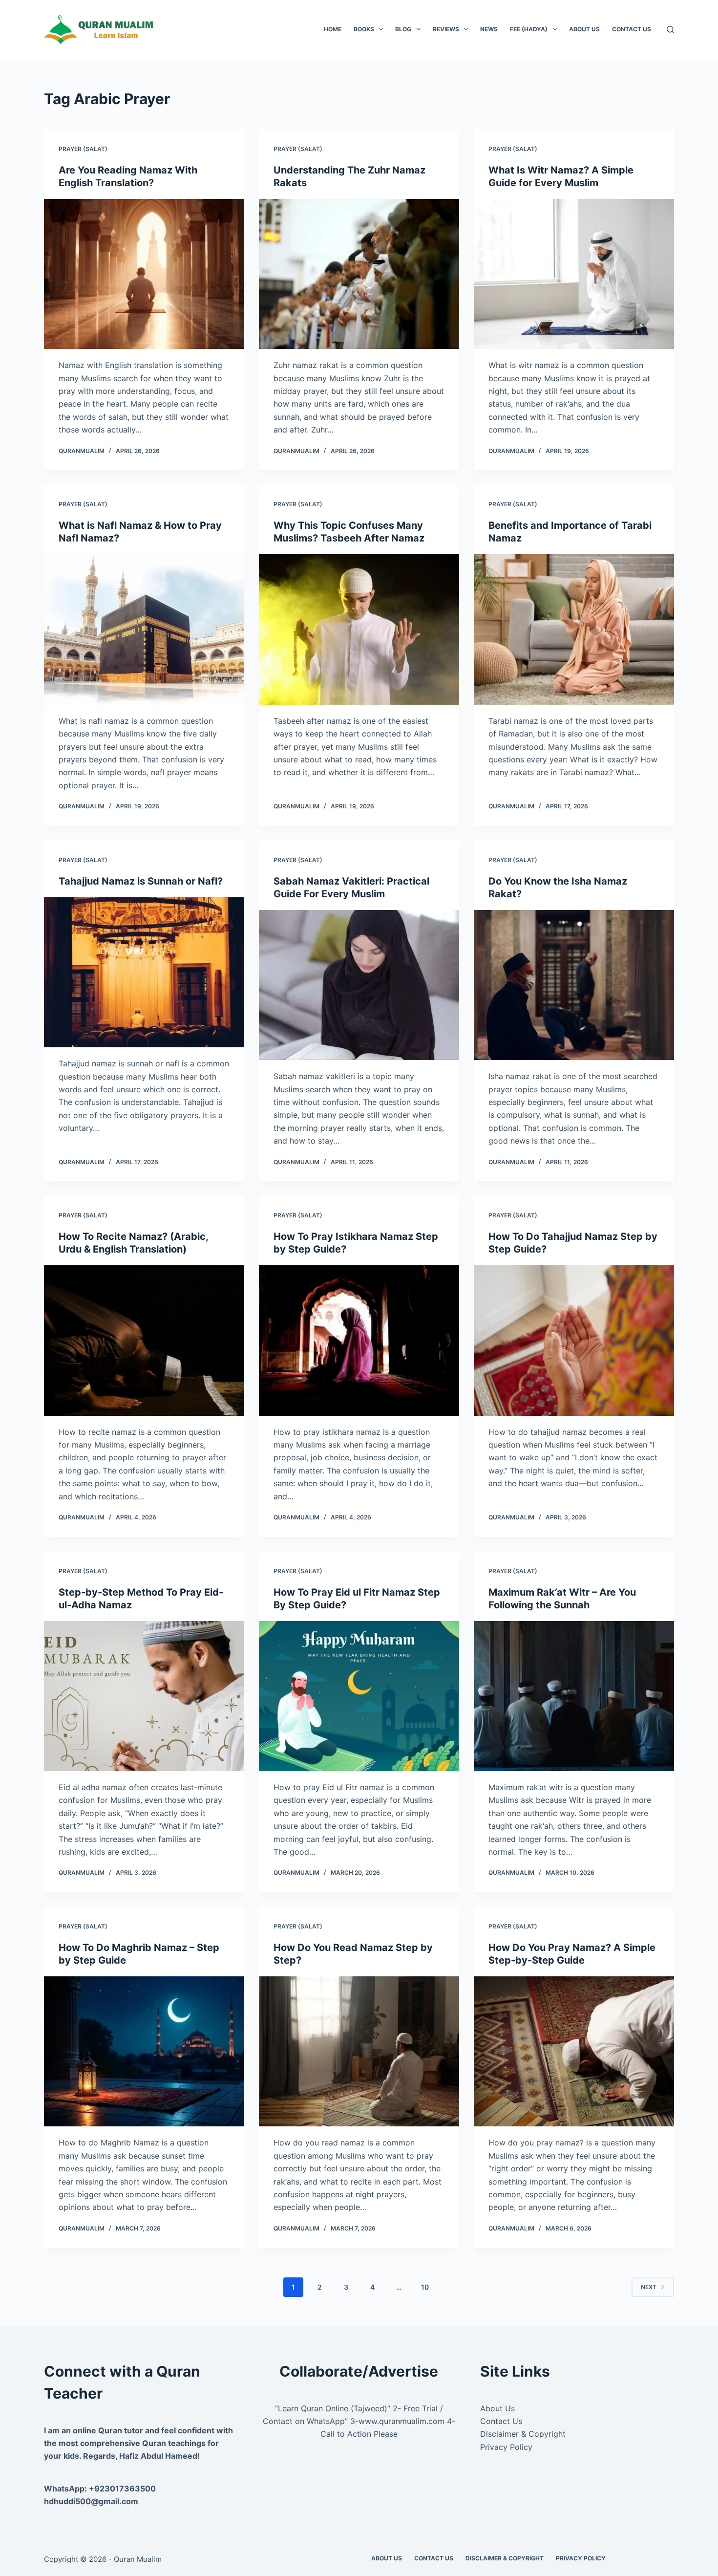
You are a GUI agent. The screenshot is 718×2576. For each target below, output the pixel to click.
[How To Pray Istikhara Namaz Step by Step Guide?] (359, 1341)
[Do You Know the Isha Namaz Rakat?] (574, 985)
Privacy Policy (506, 2447)
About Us (584, 29)
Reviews (446, 29)
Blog (403, 29)
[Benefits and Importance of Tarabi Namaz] (574, 629)
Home (333, 29)
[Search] (670, 30)
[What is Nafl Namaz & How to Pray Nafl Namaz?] (144, 629)
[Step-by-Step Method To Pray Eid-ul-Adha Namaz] (144, 1696)
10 (425, 2287)
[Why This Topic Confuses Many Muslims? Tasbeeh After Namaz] (359, 629)
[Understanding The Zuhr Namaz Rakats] (359, 274)
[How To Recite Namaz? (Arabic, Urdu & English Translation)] (144, 1341)
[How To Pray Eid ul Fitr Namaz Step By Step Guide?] (359, 1696)
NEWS (489, 29)
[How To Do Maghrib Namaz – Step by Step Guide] (144, 2052)
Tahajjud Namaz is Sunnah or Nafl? (141, 881)
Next (649, 2287)
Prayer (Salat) (83, 149)
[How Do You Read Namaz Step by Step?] (359, 2052)
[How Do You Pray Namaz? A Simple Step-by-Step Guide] (574, 2052)
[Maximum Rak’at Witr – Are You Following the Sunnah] (574, 1696)
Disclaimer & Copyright (523, 2434)
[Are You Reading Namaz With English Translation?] (144, 274)
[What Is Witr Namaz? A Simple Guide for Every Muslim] (574, 274)
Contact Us (632, 29)
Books (364, 29)
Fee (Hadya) (529, 29)
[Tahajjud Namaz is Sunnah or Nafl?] (144, 973)
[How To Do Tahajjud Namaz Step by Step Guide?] (574, 1341)
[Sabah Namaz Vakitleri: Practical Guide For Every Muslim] (359, 985)
